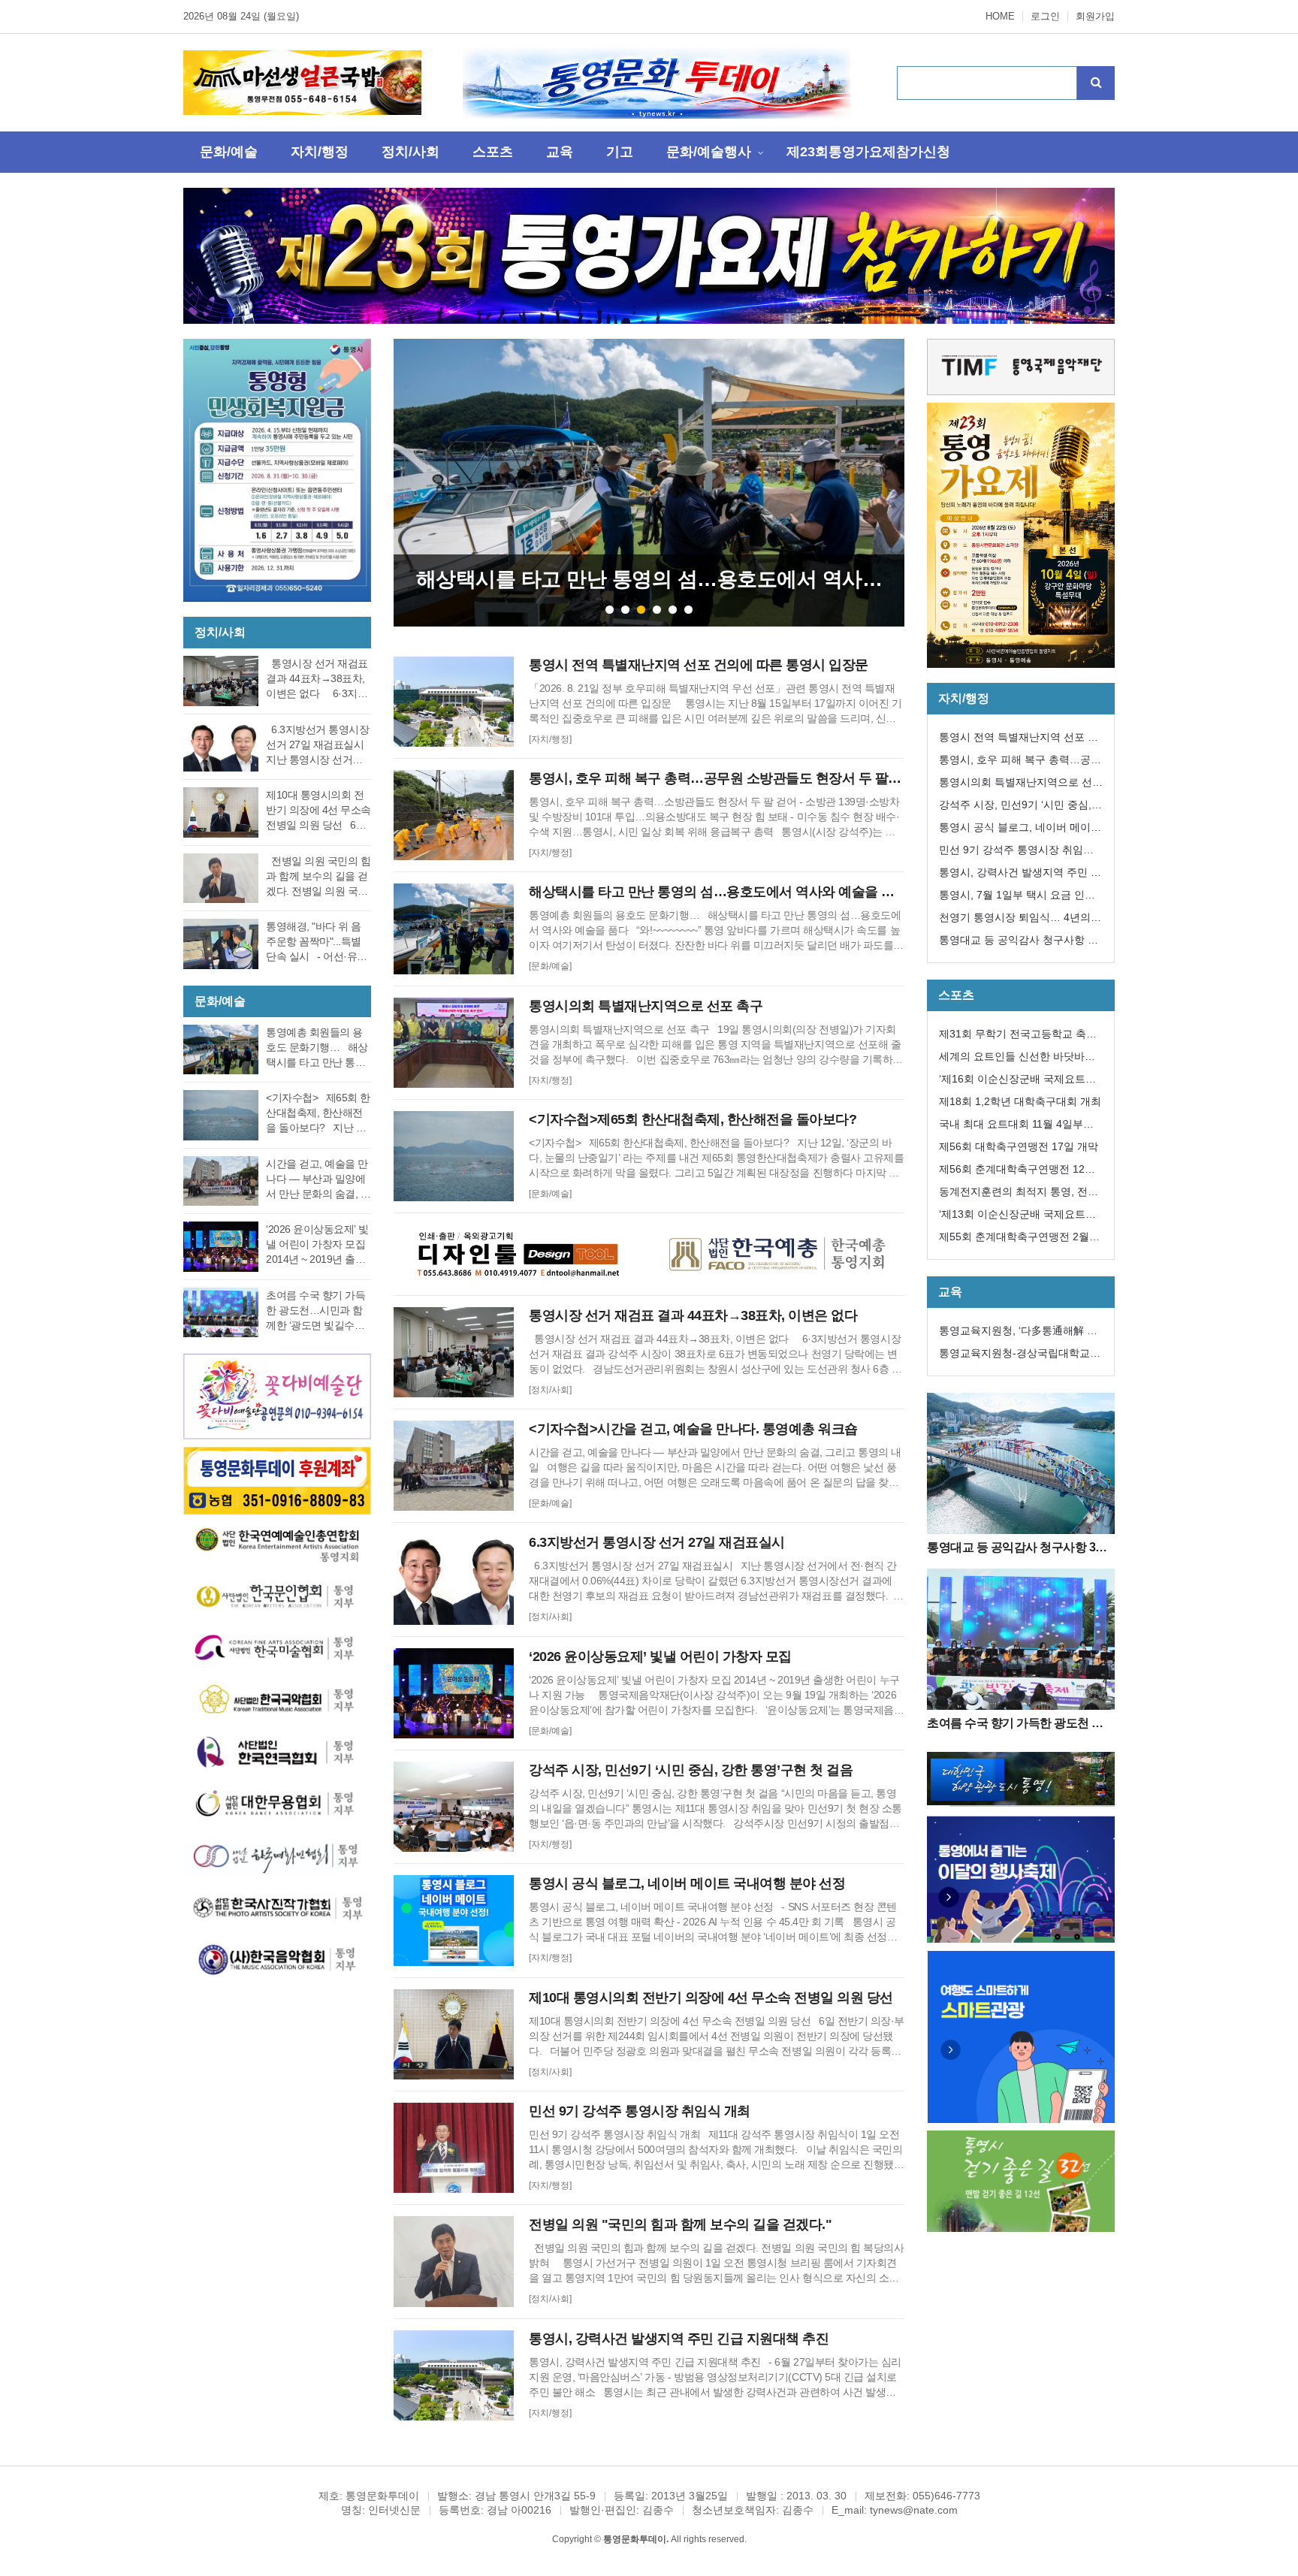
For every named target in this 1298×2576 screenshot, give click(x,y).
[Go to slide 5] (673, 610)
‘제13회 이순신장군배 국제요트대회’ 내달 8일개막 (1017, 1217)
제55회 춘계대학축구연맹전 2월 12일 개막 (1014, 1239)
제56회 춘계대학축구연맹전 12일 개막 (1017, 1172)
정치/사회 (411, 152)
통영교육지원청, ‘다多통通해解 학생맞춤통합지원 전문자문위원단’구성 (1020, 1333)
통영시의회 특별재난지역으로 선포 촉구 (1021, 785)
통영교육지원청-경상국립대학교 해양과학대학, (1014, 1356)
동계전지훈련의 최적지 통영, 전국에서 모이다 (1019, 1194)
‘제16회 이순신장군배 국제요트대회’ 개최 (1017, 1081)
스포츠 (493, 152)
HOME (1000, 17)
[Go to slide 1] (610, 610)
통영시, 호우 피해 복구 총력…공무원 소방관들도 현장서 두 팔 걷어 (1020, 762)
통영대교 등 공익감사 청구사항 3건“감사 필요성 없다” (1016, 942)
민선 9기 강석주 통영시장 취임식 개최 (1016, 852)
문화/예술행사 (709, 152)
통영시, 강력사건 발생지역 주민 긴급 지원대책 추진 (1020, 875)
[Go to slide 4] (657, 610)
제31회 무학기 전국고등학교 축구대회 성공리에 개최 (1018, 1036)
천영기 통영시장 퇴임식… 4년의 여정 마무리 (1015, 920)
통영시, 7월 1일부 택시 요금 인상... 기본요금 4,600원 (1012, 897)
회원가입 (1095, 17)
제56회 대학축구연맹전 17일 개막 (1019, 1146)
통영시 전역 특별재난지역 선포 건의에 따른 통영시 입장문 (1019, 740)
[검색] (1096, 83)
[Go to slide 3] (641, 610)
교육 (560, 152)
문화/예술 (229, 152)
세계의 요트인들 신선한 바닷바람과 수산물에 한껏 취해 (1017, 1059)
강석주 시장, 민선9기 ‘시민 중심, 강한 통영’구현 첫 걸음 (1015, 807)
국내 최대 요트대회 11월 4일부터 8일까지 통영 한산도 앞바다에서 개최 (1021, 1126)
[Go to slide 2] (625, 610)
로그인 (1045, 17)
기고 (620, 152)
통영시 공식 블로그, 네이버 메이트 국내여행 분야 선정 (1020, 830)
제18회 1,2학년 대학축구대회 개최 (1020, 1101)
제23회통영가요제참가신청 (868, 152)
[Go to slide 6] (688, 610)
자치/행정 (320, 152)
